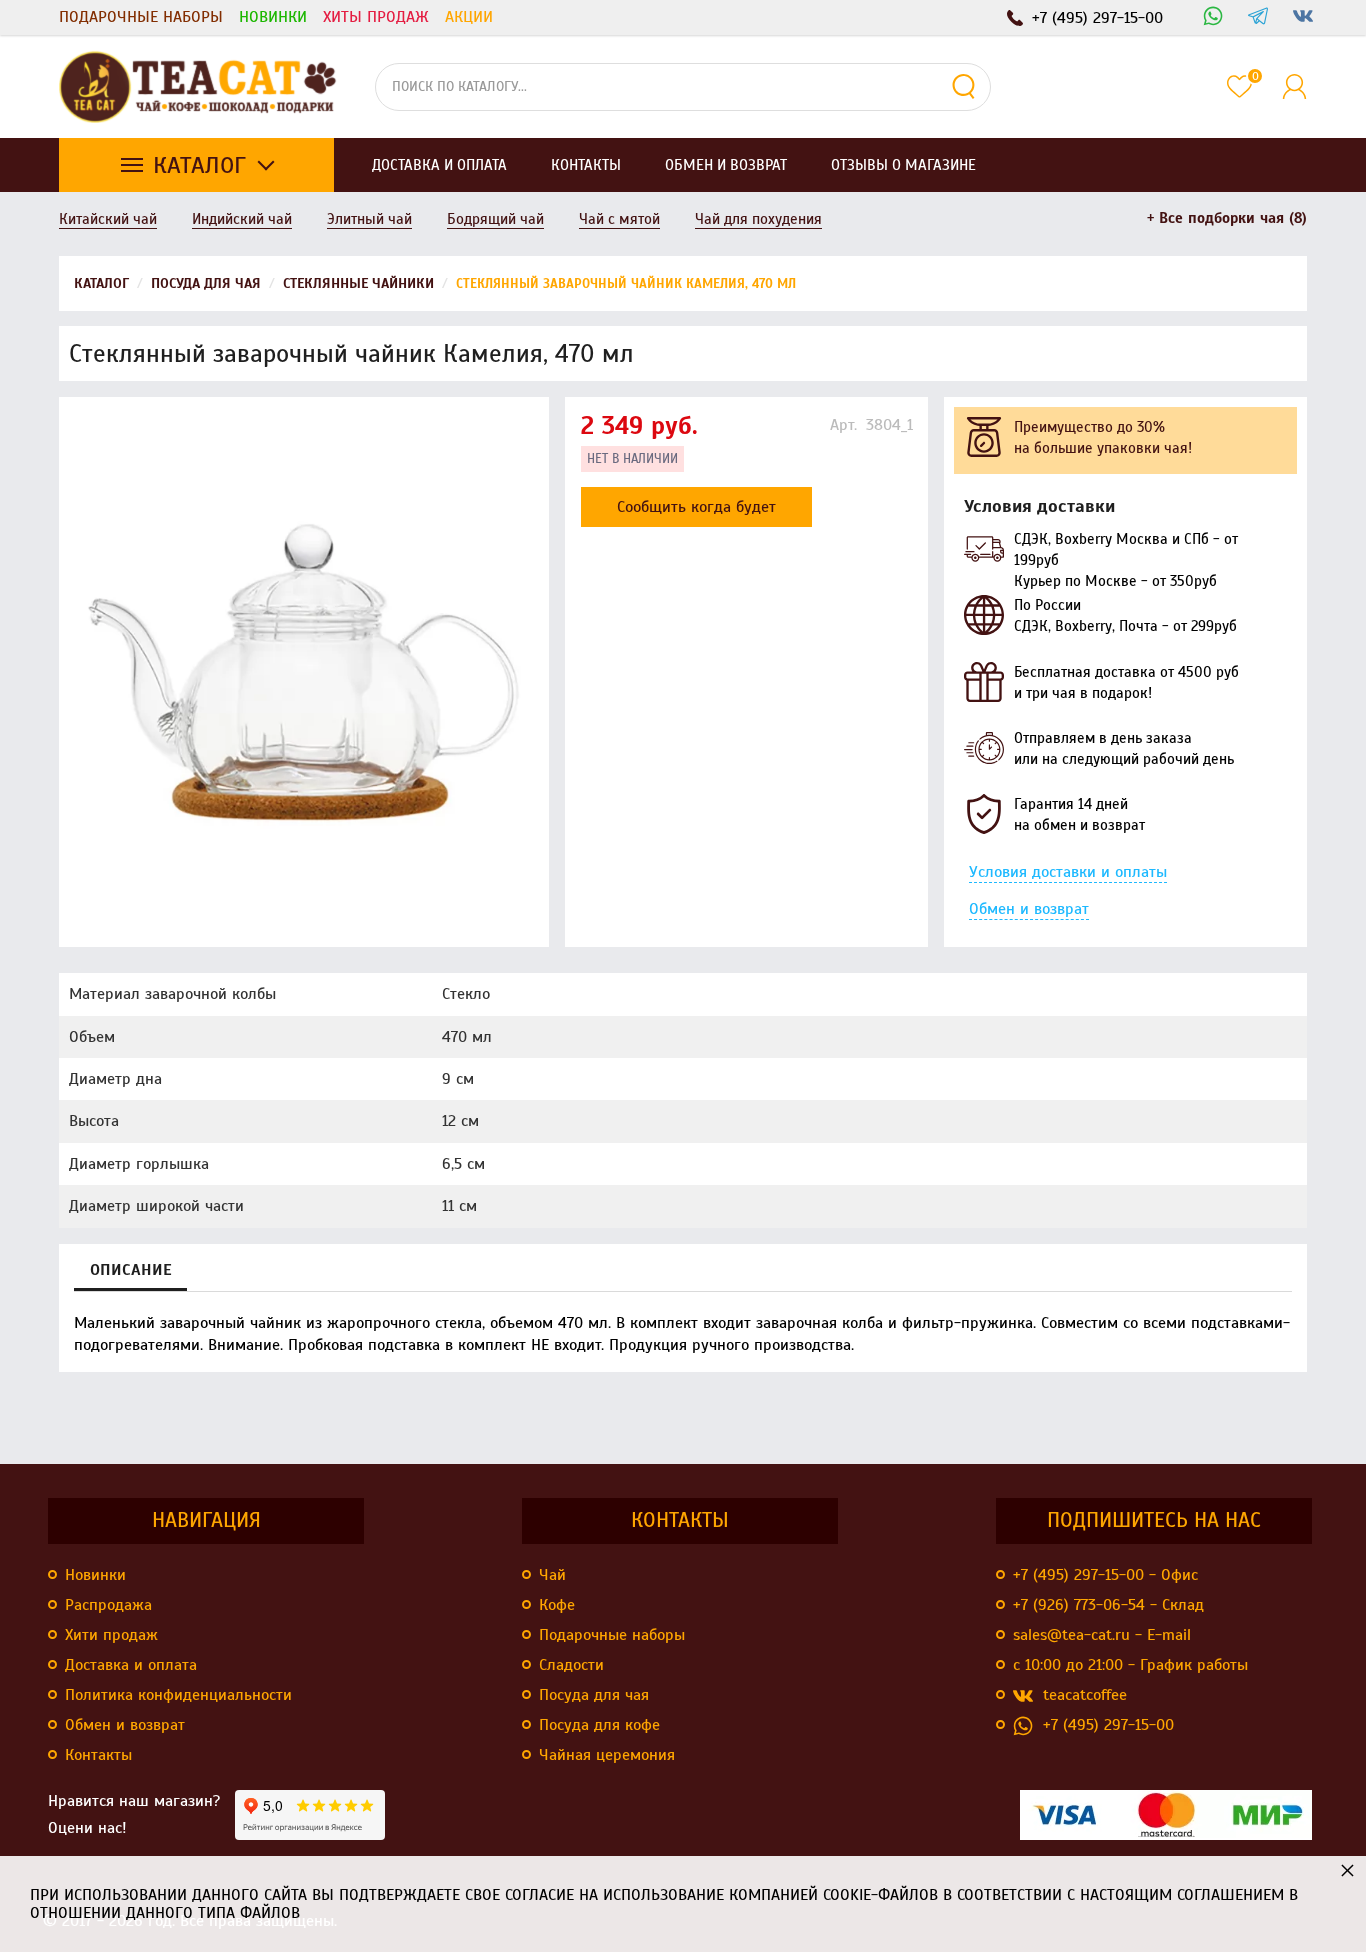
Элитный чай (369, 219)
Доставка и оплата (131, 1665)
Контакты (98, 1755)
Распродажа (108, 1605)
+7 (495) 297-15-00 (1108, 1725)
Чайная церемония (607, 1755)
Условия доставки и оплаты (1068, 872)
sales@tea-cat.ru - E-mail (1102, 1635)
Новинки (273, 17)
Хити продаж (111, 1635)
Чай (552, 1575)
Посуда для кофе (599, 1725)
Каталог (199, 165)
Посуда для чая (594, 1695)
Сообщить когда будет (696, 507)
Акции (469, 17)
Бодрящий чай (495, 219)
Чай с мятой (619, 219)
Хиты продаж (376, 17)
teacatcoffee (1085, 1695)
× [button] (1347, 1869)
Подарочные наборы (141, 17)
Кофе (557, 1605)
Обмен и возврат (1029, 909)
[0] (1239, 86)
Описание (130, 1270)
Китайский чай (108, 219)
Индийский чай (242, 219)
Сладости (571, 1665)
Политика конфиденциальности (178, 1695)
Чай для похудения (758, 219)
